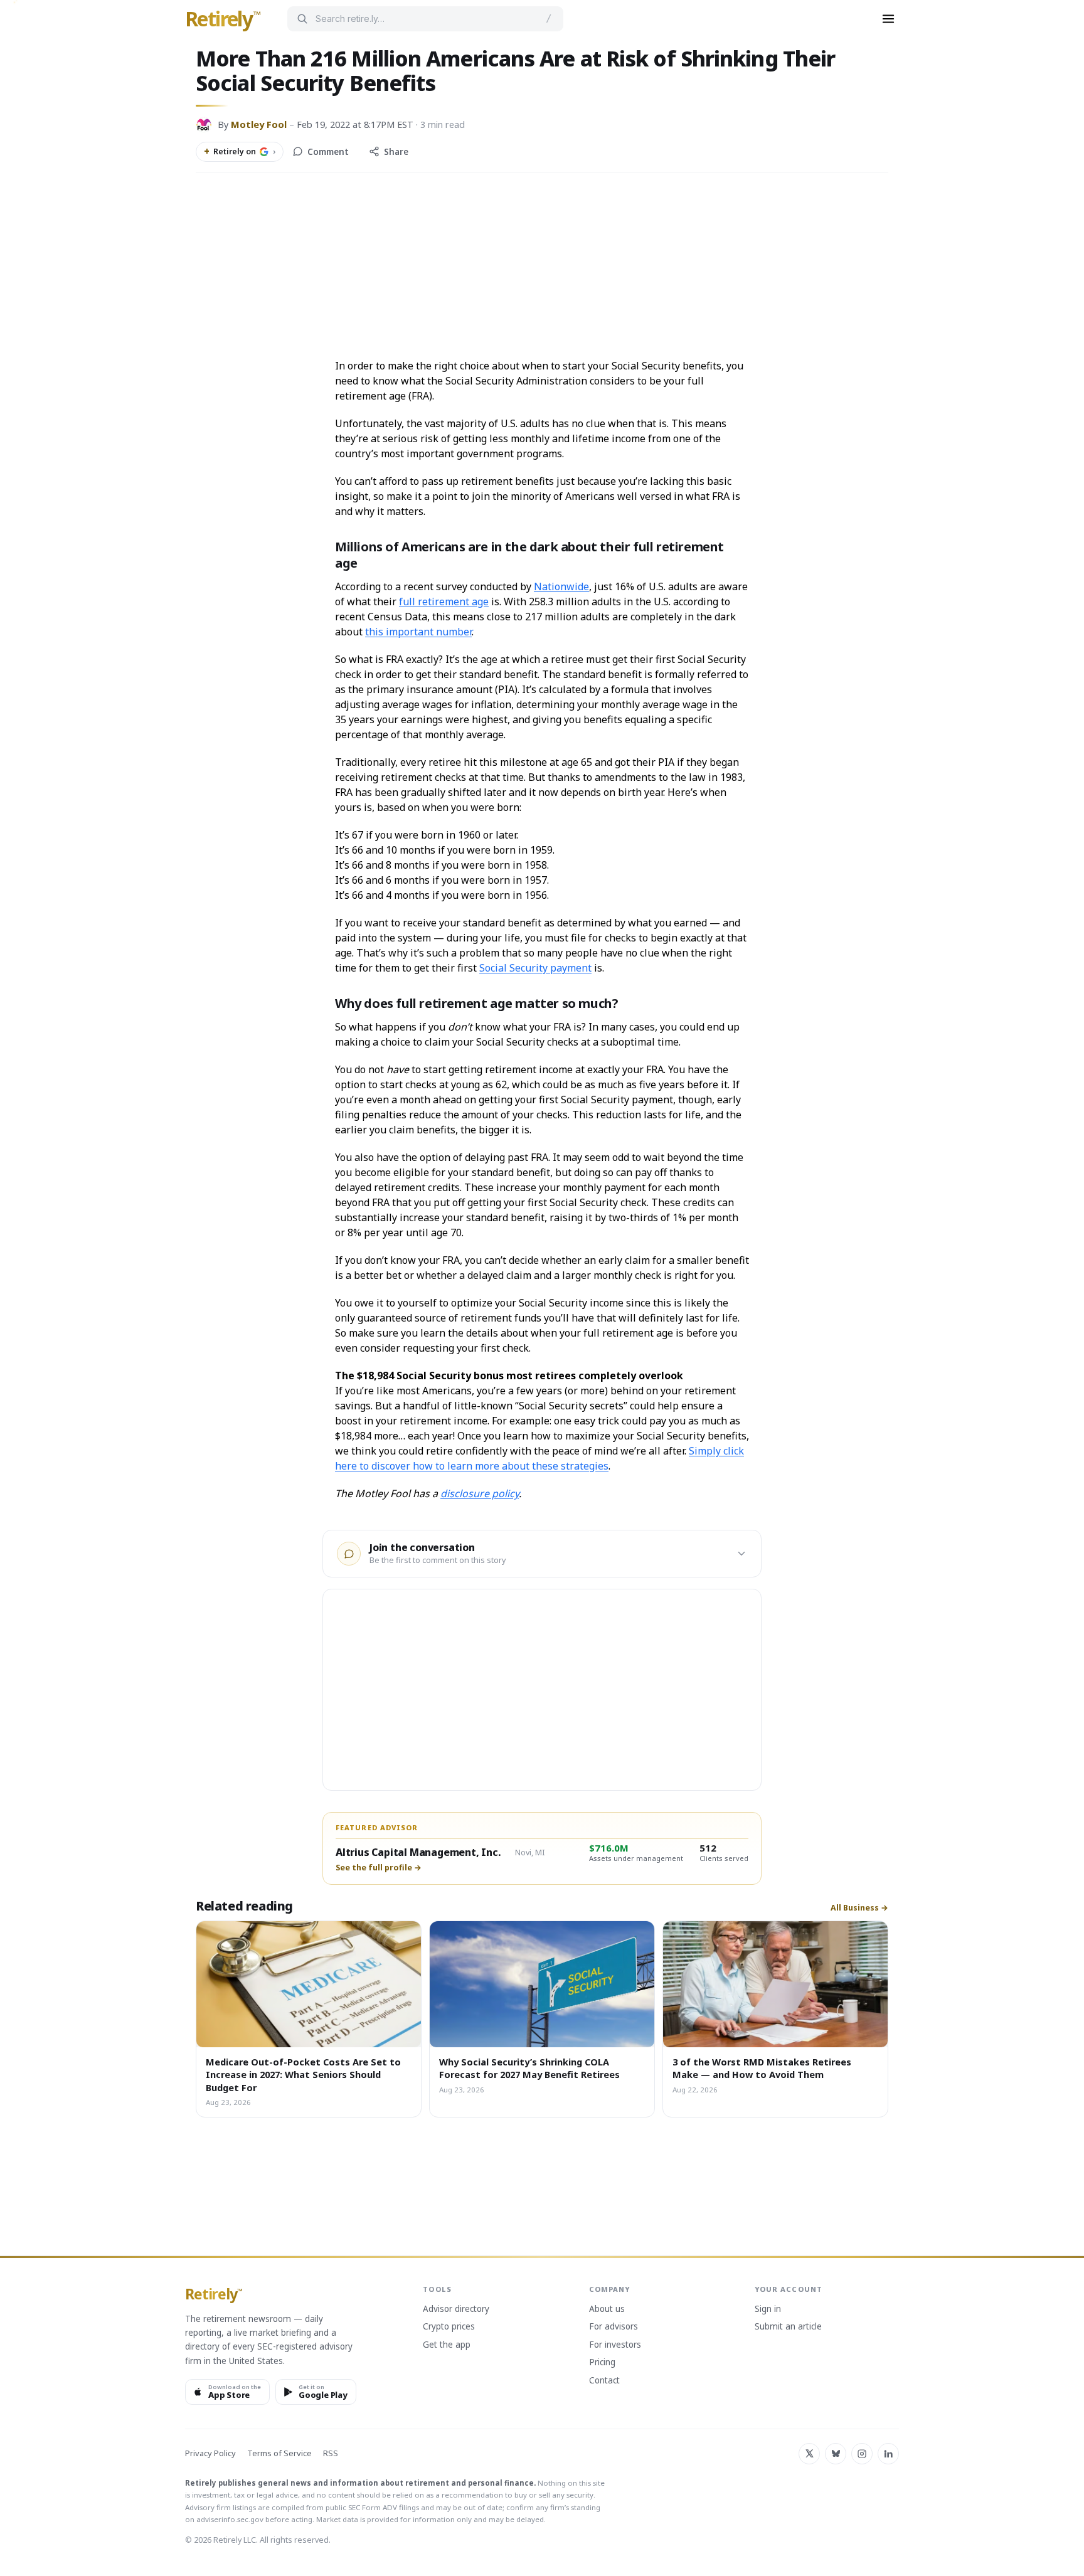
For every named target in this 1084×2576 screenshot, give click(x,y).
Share (396, 152)
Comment (328, 152)
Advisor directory (456, 2309)
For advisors (614, 2327)
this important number (418, 632)
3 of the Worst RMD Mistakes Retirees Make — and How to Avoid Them (762, 2068)
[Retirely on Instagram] (862, 2454)
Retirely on (240, 151)
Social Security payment (535, 968)
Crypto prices (449, 2327)
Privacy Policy (210, 2453)
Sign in (768, 2309)
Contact (604, 2381)
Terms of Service (279, 2453)
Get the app (447, 2345)
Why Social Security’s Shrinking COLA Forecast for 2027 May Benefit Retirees (529, 2068)
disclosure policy (480, 1493)
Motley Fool (259, 124)
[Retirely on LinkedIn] (888, 2454)
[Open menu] (888, 19)
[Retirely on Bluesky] (836, 2454)
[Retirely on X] (809, 2454)
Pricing (602, 2363)
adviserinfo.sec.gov (230, 2519)
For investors (615, 2345)
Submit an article (788, 2327)
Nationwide (561, 586)
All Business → (859, 1908)
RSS (331, 2453)
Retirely (223, 19)
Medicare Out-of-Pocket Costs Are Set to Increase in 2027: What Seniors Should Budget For (303, 2075)
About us (607, 2309)
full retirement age (444, 602)
